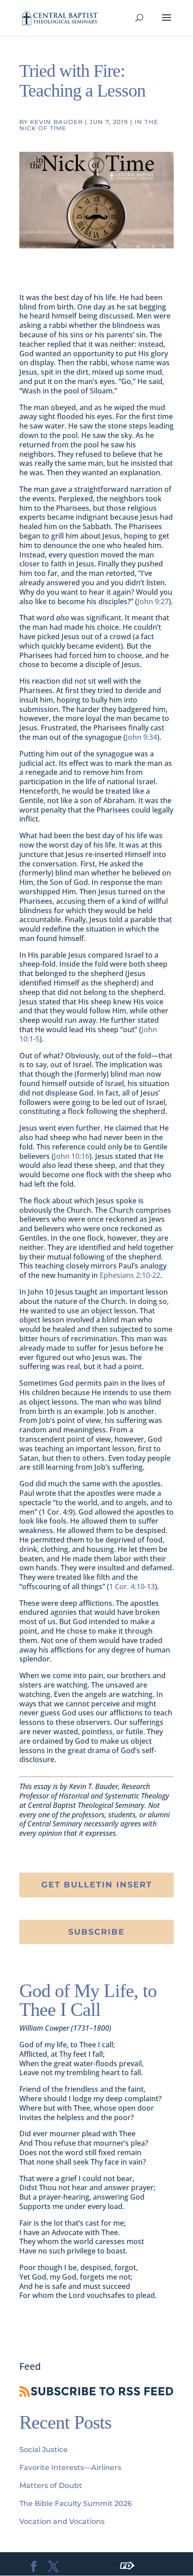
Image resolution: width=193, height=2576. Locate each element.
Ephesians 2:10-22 (130, 1275)
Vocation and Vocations (62, 2521)
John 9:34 (141, 737)
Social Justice (44, 2450)
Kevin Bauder (56, 122)
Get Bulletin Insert (97, 1885)
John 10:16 (72, 1156)
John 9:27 (153, 601)
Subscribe (96, 1932)
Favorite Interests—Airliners (70, 2468)
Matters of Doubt (51, 2485)
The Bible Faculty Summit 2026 (76, 2503)
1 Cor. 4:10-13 (132, 1586)
